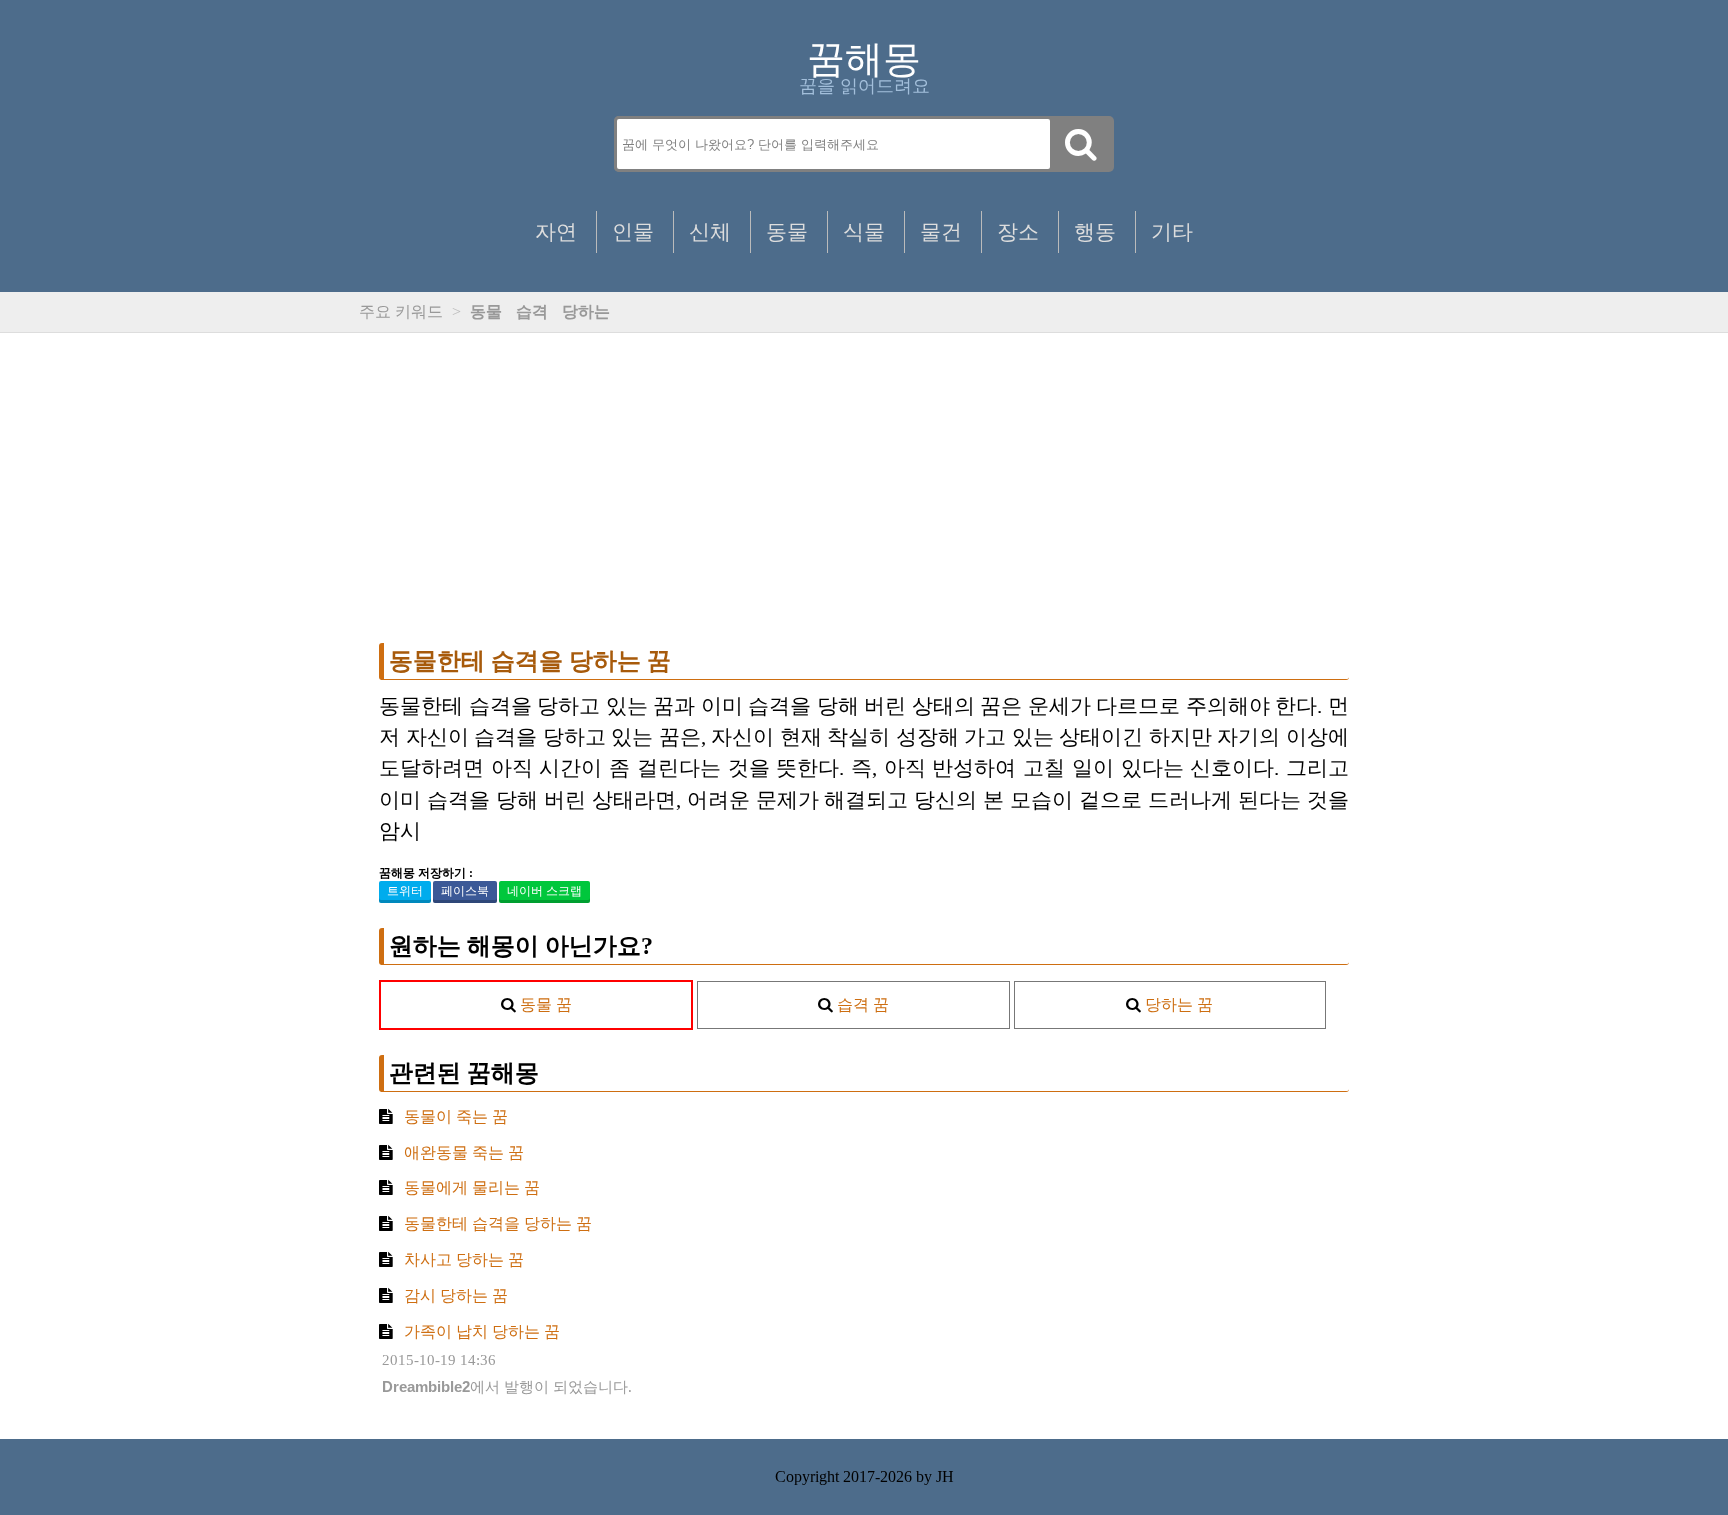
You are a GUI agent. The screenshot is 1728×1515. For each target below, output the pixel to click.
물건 (941, 231)
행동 (1095, 231)
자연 (556, 231)
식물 (864, 231)
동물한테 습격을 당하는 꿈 (530, 661)
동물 (787, 231)
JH (945, 1476)
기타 (1172, 231)
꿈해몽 (864, 59)
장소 (1018, 231)
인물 (633, 231)
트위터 (405, 891)
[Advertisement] (864, 488)
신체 (710, 231)
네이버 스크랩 (544, 891)
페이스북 (465, 891)
